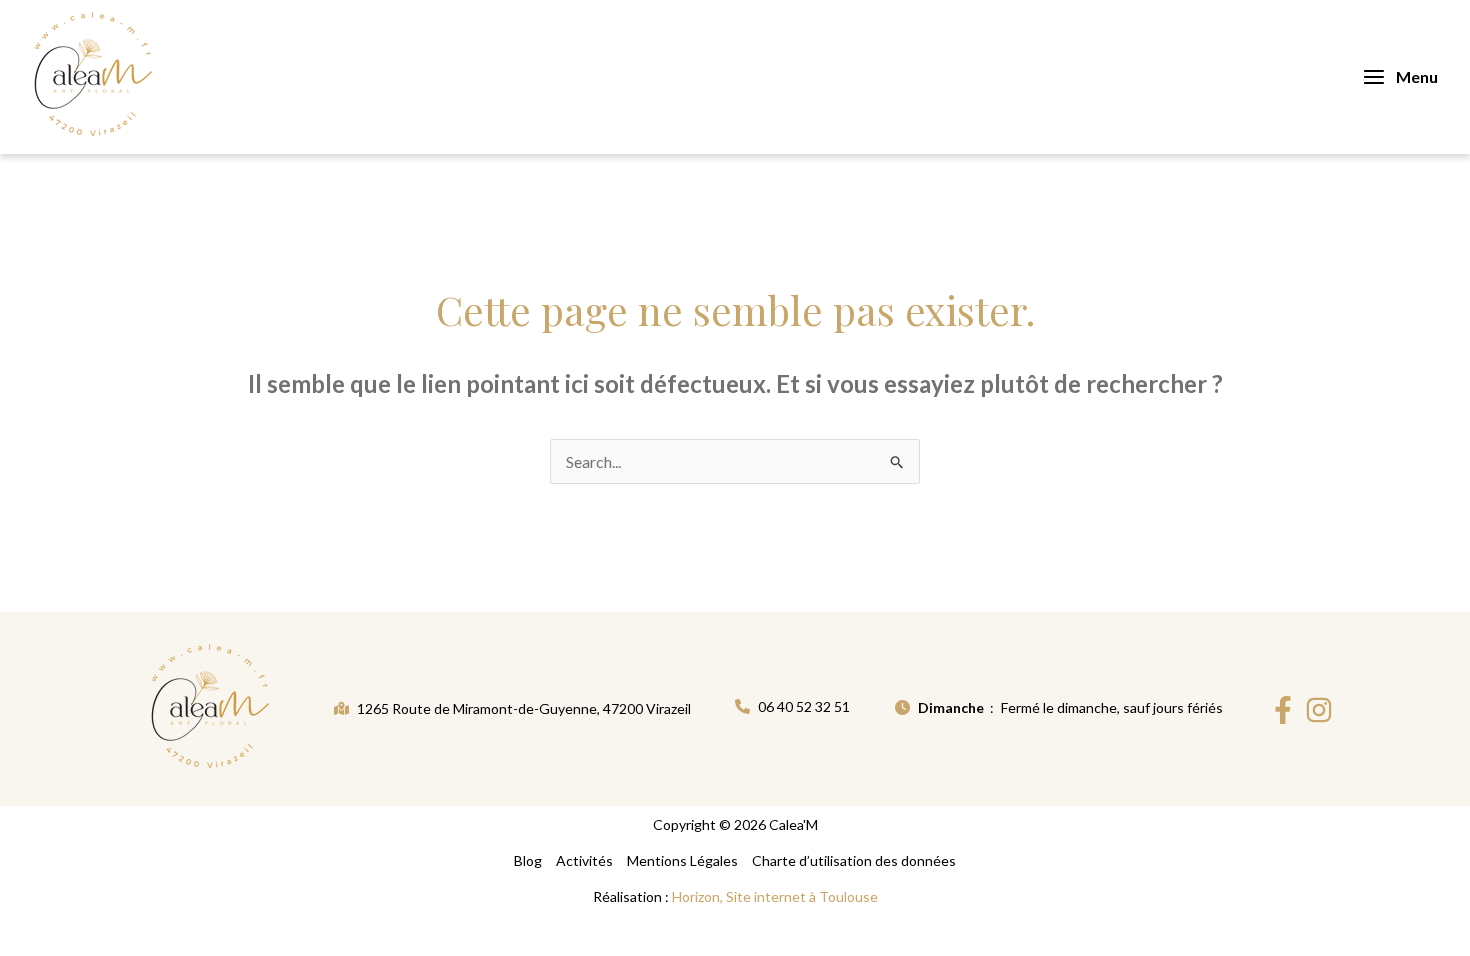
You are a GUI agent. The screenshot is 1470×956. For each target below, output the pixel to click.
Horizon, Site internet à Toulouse (775, 896)
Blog (528, 860)
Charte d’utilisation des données (854, 860)
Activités (584, 860)
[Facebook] (1283, 710)
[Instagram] (1319, 710)
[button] (512, 708)
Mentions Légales (682, 860)
